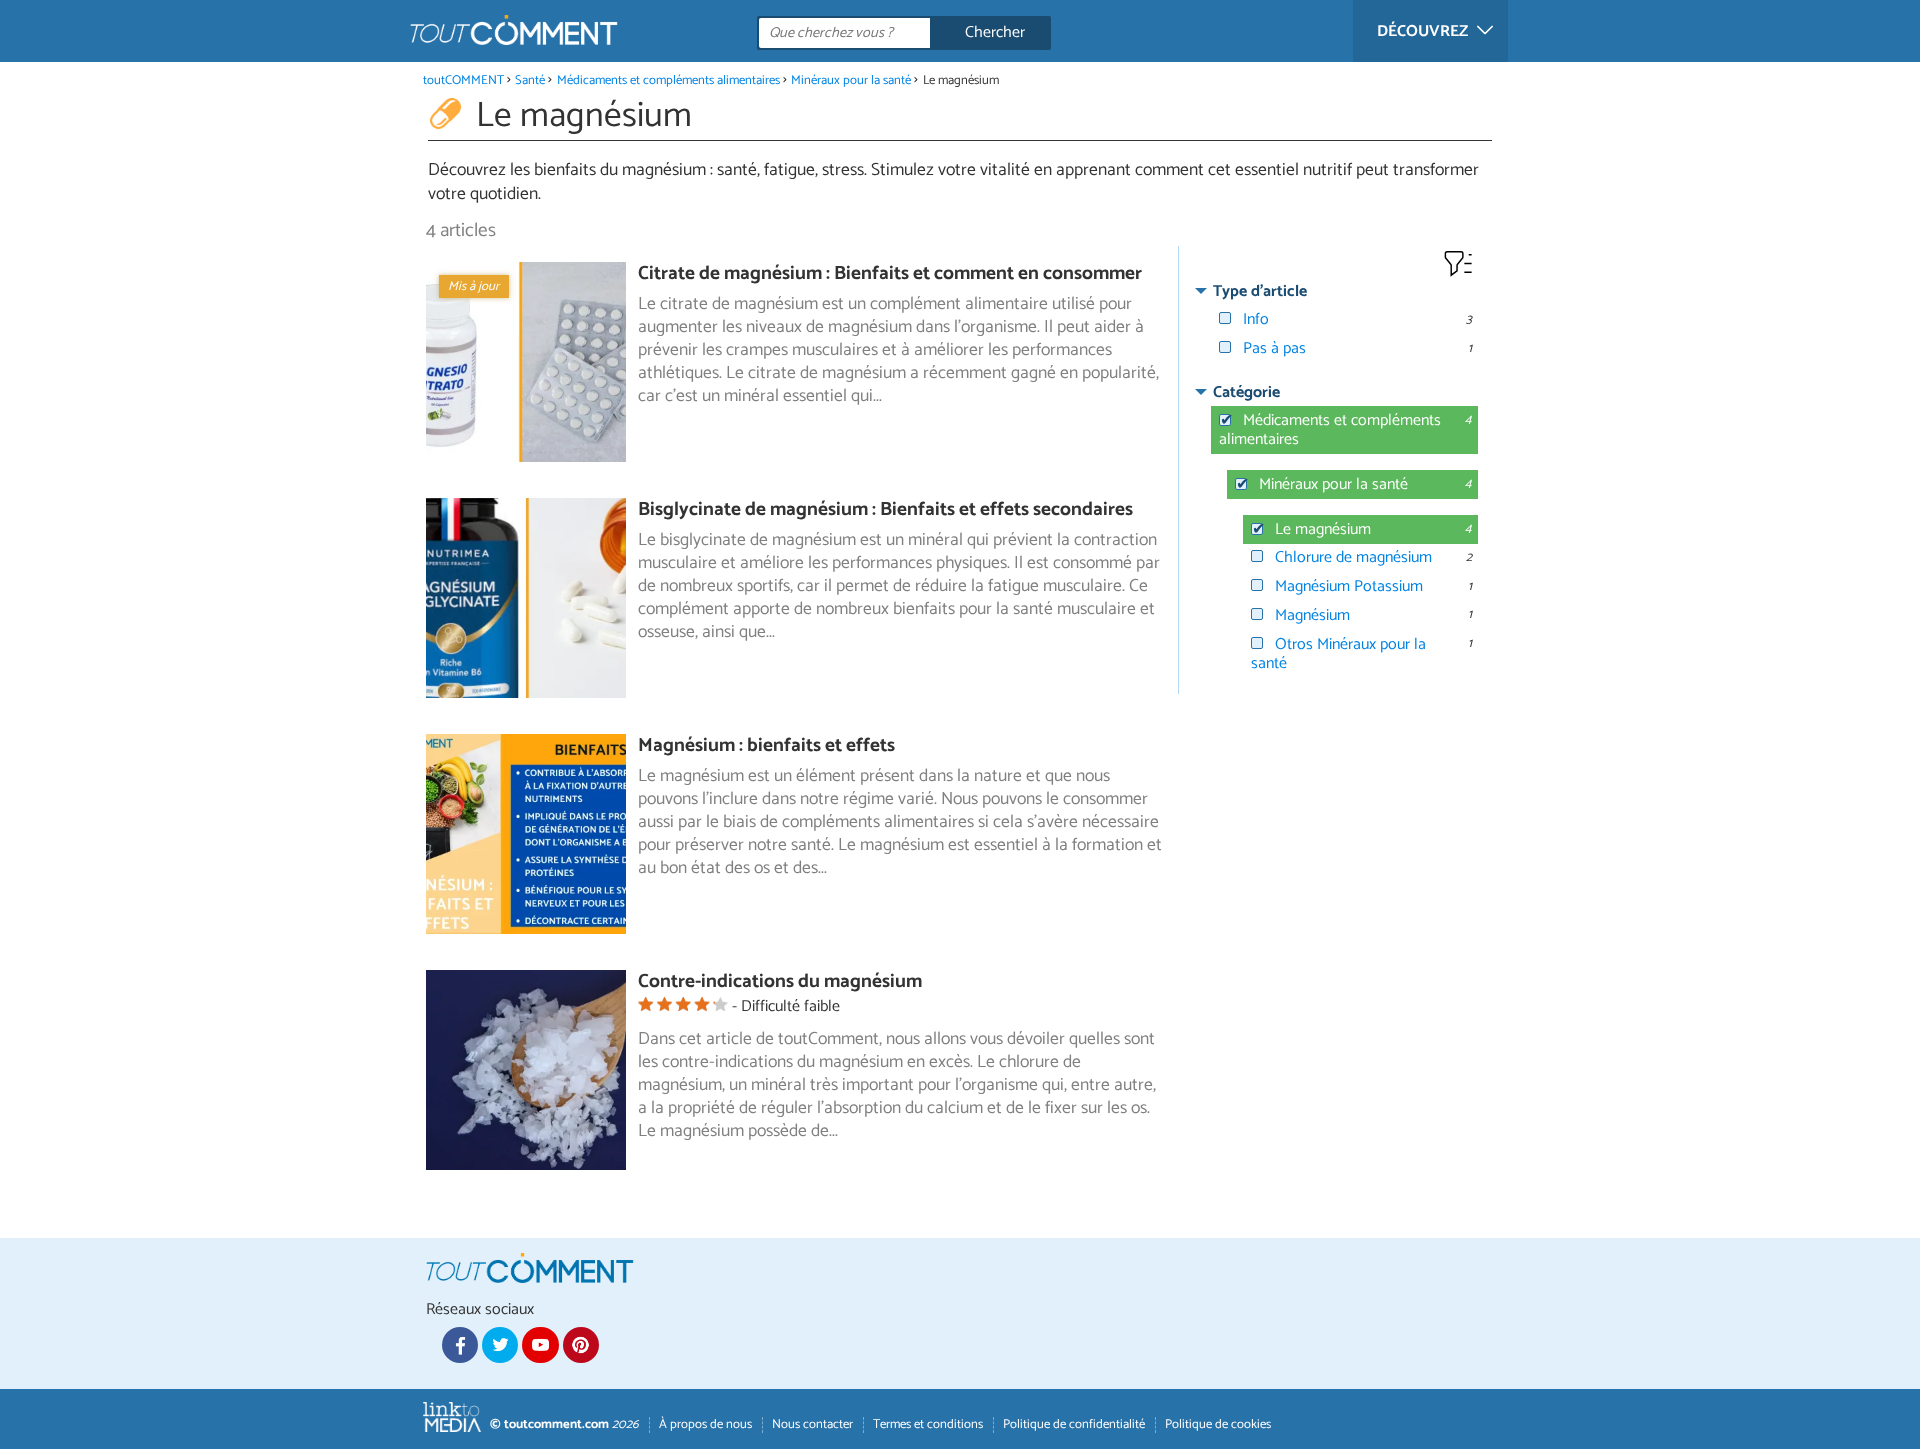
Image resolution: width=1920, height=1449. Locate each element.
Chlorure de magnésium (1353, 557)
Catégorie (1246, 392)
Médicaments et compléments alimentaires (668, 80)
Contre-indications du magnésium (780, 981)
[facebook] (460, 1345)
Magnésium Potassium (1349, 586)
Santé (530, 80)
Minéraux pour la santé (851, 80)
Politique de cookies (1218, 1424)
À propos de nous (705, 1424)
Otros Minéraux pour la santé (1338, 654)
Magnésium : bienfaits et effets (766, 745)
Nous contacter (812, 1424)
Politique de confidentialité (1074, 1424)
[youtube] (540, 1345)
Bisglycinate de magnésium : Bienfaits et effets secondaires (885, 509)
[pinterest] (581, 1345)
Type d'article (1260, 291)
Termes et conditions (928, 1424)
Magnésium (1312, 615)
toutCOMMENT (463, 80)
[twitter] (500, 1345)
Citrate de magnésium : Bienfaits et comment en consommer (890, 273)
